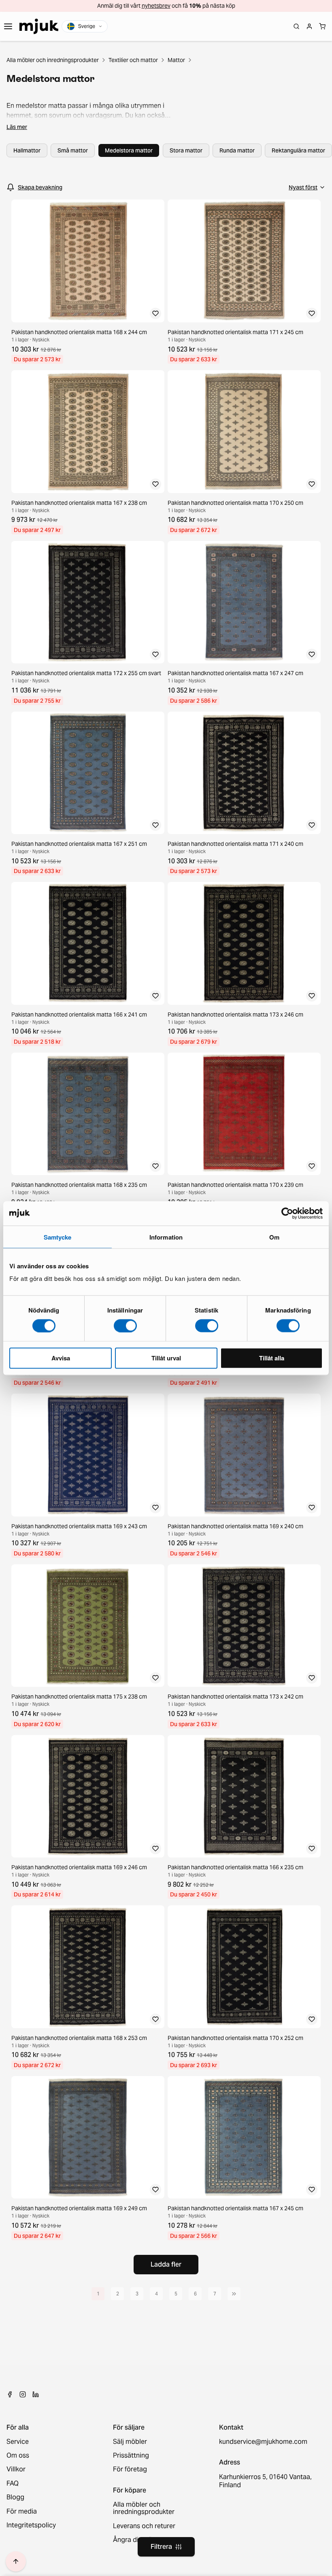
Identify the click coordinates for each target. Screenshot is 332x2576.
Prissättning (131, 2456)
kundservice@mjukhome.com (263, 2442)
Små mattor (73, 150)
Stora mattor (186, 150)
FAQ (13, 2484)
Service (18, 2442)
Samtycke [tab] (58, 1237)
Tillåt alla (272, 1358)
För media (22, 2512)
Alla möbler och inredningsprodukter (53, 60)
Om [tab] (274, 1237)
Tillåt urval (166, 1358)
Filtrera (161, 2547)
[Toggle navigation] (8, 26)
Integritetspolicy (31, 2525)
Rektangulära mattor (298, 150)
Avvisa (61, 1358)
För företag (130, 2469)
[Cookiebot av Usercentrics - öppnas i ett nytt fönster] (287, 1213)
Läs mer (17, 127)
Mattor (176, 60)
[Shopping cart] (322, 26)
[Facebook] (10, 2394)
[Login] (309, 26)
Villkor (16, 2469)
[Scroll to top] (16, 2561)
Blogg (15, 2497)
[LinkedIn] (36, 2394)
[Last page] (234, 2294)
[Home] (39, 26)
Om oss (18, 2456)
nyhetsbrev (156, 6)
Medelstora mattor (129, 150)
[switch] (125, 1326)
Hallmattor (27, 150)
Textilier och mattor (133, 60)
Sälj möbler (130, 2442)
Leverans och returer (144, 2526)
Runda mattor (237, 150)
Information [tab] (166, 1237)
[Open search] (296, 26)
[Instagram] (23, 2394)
